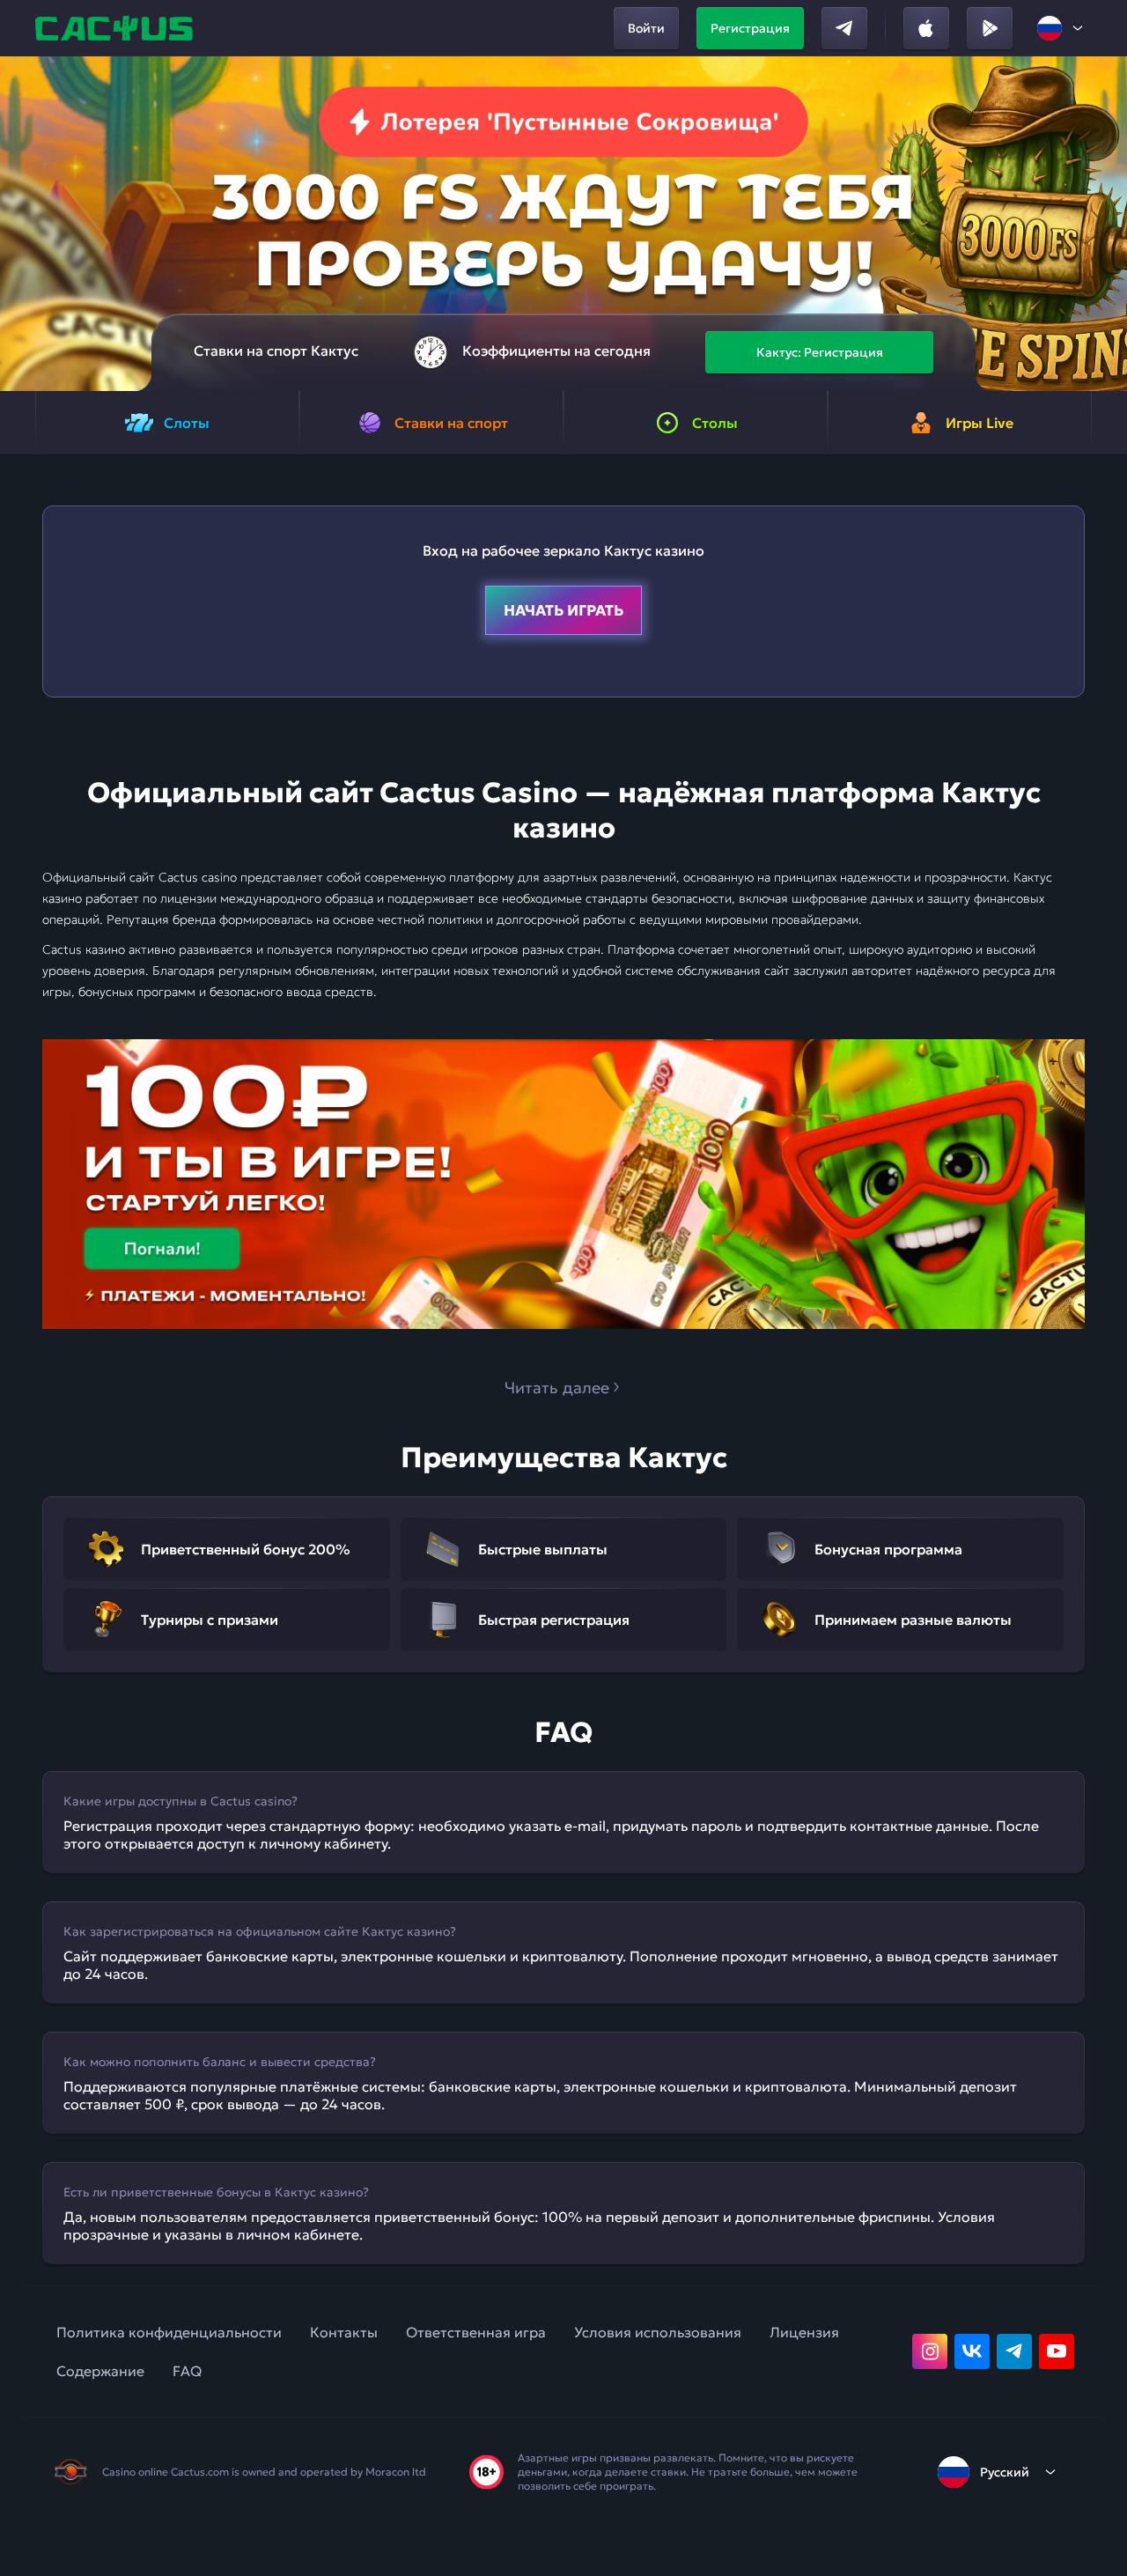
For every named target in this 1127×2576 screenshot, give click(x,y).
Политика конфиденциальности (169, 2332)
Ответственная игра (476, 2332)
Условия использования (658, 2332)
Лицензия (804, 2332)
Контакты (344, 2332)
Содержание (100, 2371)
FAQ (187, 2371)
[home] (116, 28)
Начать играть (563, 610)
